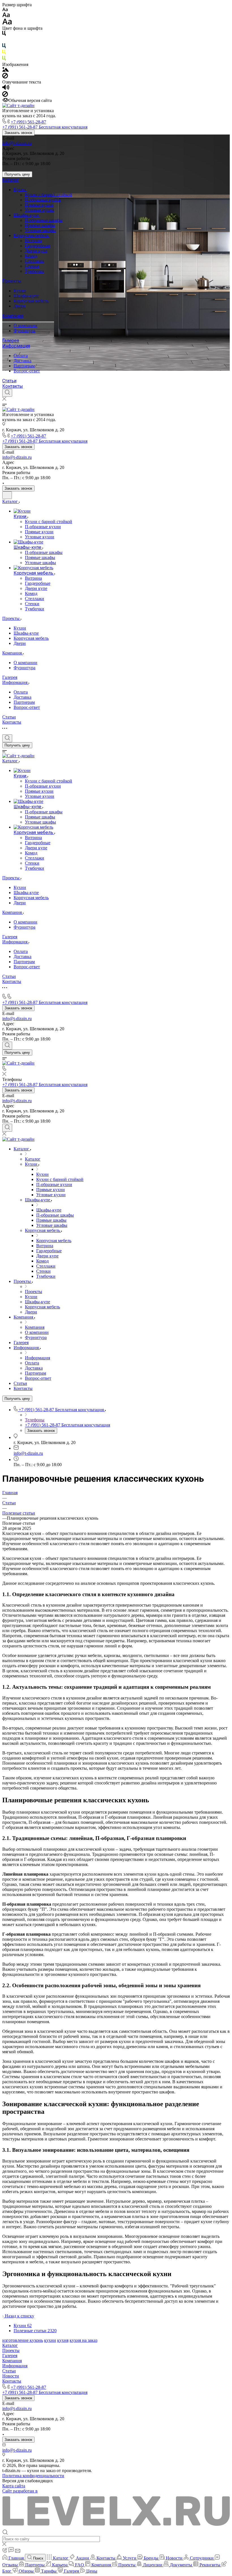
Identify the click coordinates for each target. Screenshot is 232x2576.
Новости (11, 2376)
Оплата (21, 356)
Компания (13, 316)
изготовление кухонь (23, 2340)
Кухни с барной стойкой (49, 195)
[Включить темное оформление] (7, 495)
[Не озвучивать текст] (5, 95)
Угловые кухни (40, 210)
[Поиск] (7, 393)
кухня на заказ (83, 2340)
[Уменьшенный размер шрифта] (5, 10)
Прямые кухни (39, 205)
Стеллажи (35, 261)
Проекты (12, 281)
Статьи (9, 381)
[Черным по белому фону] (4, 34)
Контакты (13, 386)
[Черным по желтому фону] (4, 53)
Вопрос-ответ (27, 371)
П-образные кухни (43, 200)
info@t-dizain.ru (17, 143)
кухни (50, 2340)
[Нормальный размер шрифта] (6, 16)
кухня (63, 2340)
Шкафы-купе (27, 215)
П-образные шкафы (44, 220)
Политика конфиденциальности (33, 2476)
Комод (31, 256)
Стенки (32, 266)
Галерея (11, 341)
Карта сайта (14, 2486)
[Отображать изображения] (6, 70)
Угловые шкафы (40, 230)
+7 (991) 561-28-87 (28, 122)
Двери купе (36, 251)
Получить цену (17, 174)
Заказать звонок (18, 133)
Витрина (33, 241)
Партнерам (24, 366)
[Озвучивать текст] (6, 89)
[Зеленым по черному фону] (4, 59)
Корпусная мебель (32, 235)
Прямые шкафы (40, 225)
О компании (25, 326)
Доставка (22, 361)
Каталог (11, 180)
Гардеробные (38, 246)
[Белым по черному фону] (4, 41)
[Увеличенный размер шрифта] (7, 23)
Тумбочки (35, 271)
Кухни (20, 190)
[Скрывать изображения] (5, 77)
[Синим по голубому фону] (4, 47)
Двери (20, 306)
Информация (16, 346)
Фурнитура (24, 331)
